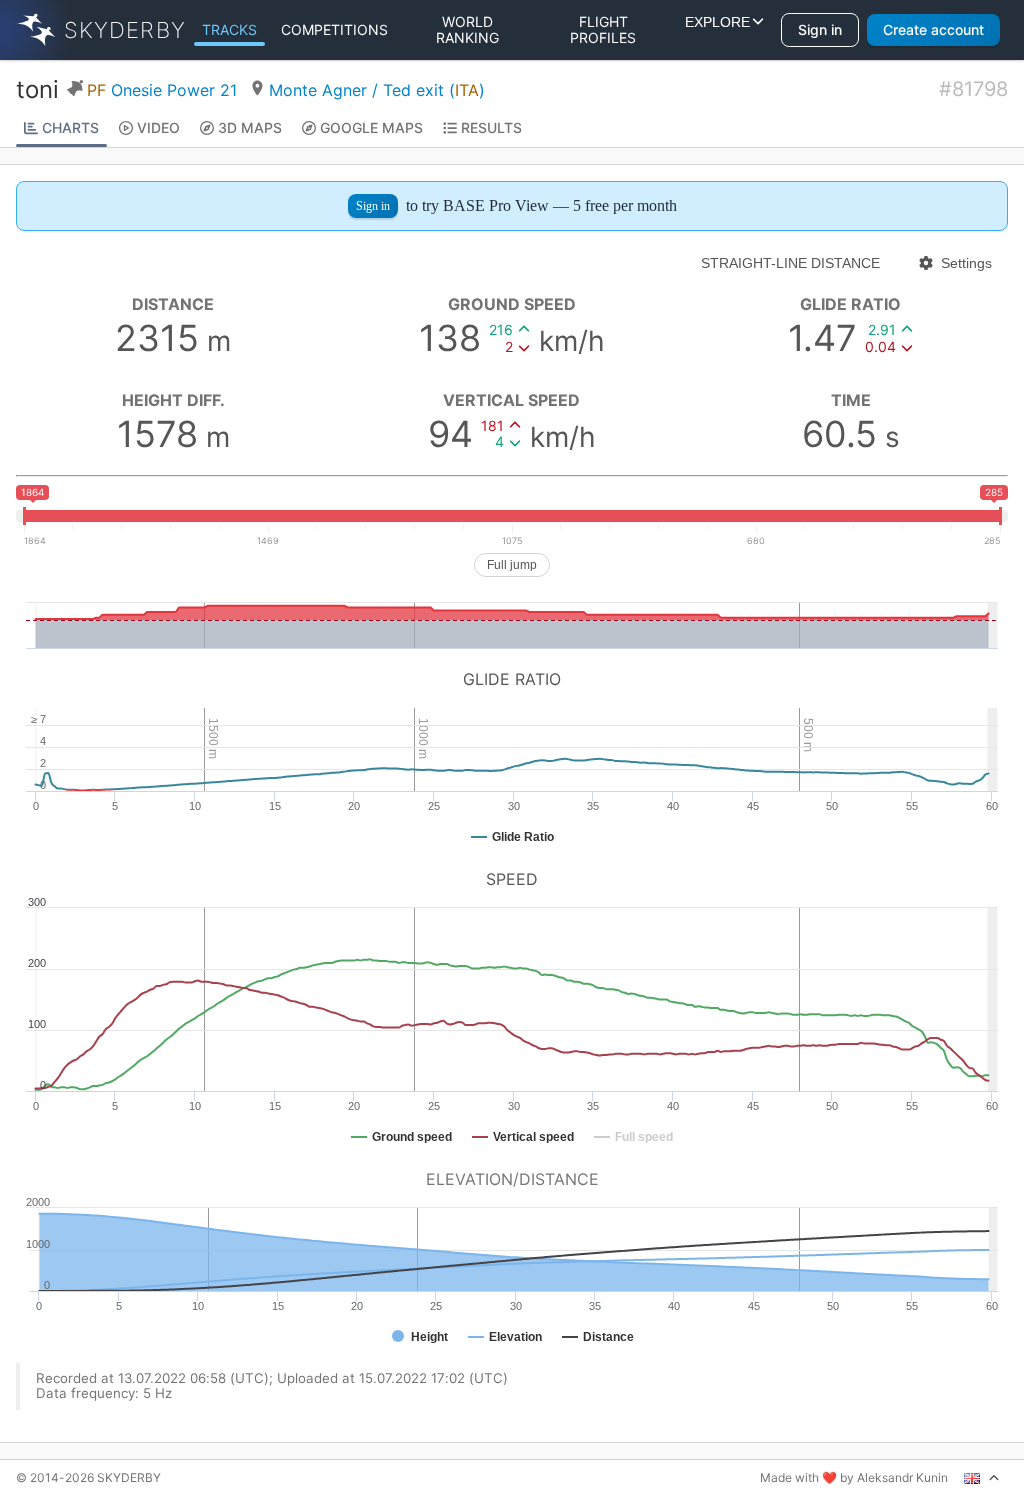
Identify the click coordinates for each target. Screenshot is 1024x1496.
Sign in (820, 29)
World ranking (467, 29)
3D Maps (250, 127)
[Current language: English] (982, 1478)
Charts (70, 127)
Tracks (229, 29)
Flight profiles (603, 29)
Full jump (512, 565)
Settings (966, 263)
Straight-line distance (790, 263)
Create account (933, 29)
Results (491, 127)
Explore (717, 30)
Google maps (371, 127)
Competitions (334, 29)
